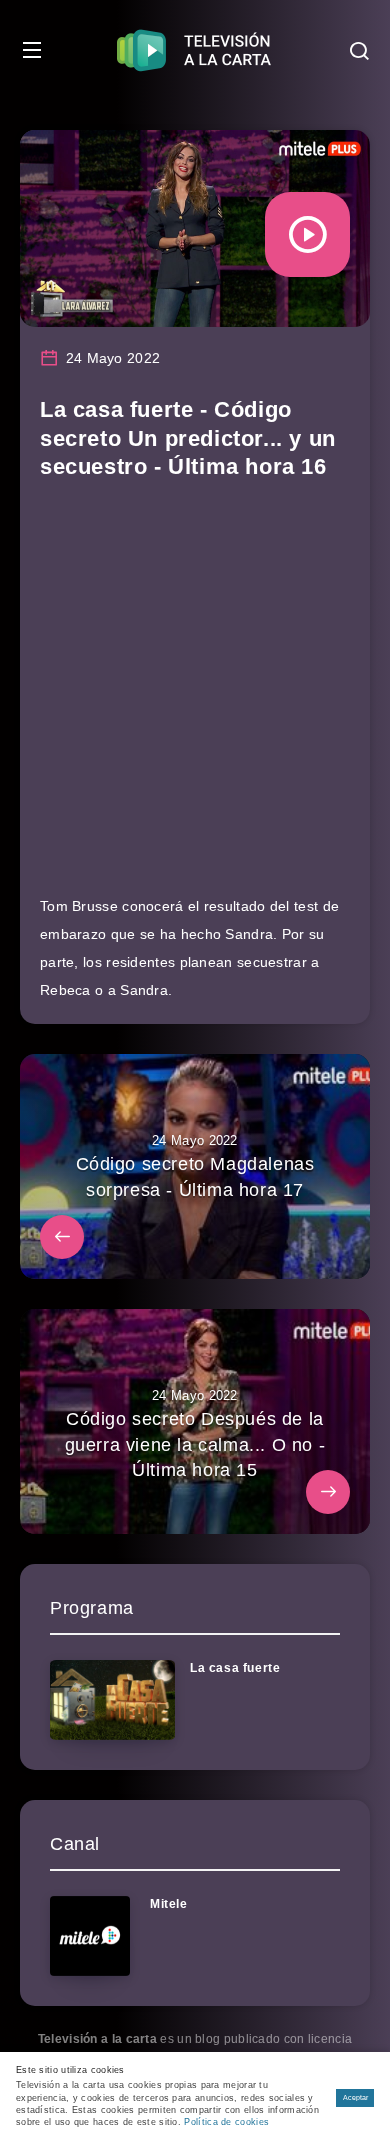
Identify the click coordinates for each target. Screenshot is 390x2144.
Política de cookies (226, 2122)
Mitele (169, 1904)
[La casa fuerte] (112, 1700)
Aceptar (355, 2097)
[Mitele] (90, 1936)
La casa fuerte (235, 1668)
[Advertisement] (195, 697)
